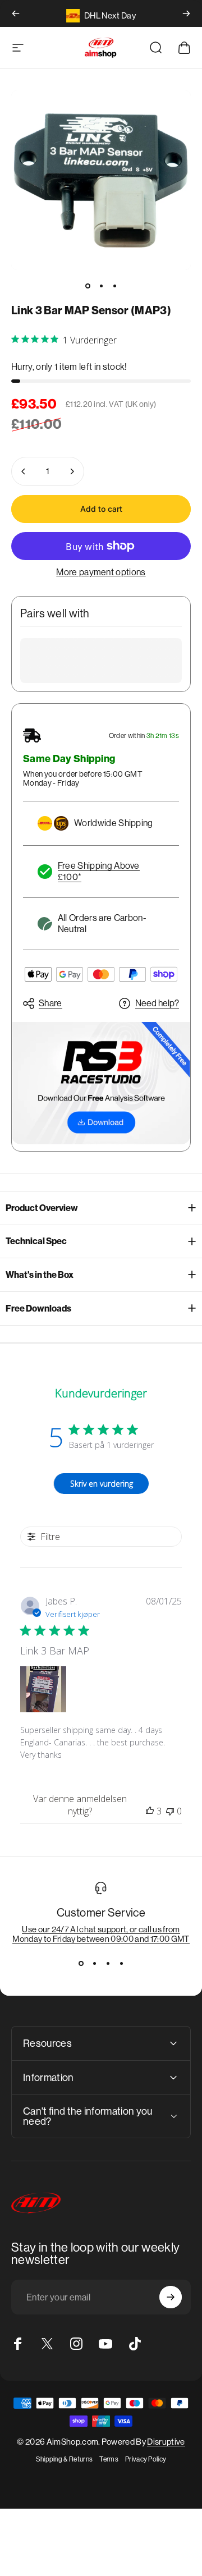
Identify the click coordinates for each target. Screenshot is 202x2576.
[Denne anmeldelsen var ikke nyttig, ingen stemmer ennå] (170, 1811)
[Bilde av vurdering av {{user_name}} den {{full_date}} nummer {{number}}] (43, 1689)
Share (50, 1003)
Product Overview (42, 1208)
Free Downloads (38, 1308)
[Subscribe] (171, 2297)
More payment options (101, 572)
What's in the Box (40, 1275)
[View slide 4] (121, 1964)
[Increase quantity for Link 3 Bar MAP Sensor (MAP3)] (72, 471)
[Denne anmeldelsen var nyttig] (150, 1811)
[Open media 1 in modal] (101, 180)
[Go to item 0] (88, 286)
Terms (109, 2459)
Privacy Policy (146, 2459)
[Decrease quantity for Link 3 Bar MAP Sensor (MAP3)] (24, 471)
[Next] (186, 13)
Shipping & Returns (65, 2459)
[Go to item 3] (114, 286)
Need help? (157, 1003)
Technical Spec (36, 1241)
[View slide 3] (108, 1964)
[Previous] (16, 13)
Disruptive (166, 2442)
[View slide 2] (94, 1964)
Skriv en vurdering (102, 1484)
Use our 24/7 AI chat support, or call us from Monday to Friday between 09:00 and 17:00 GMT (101, 1934)
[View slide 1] (81, 1964)
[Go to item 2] (101, 286)
